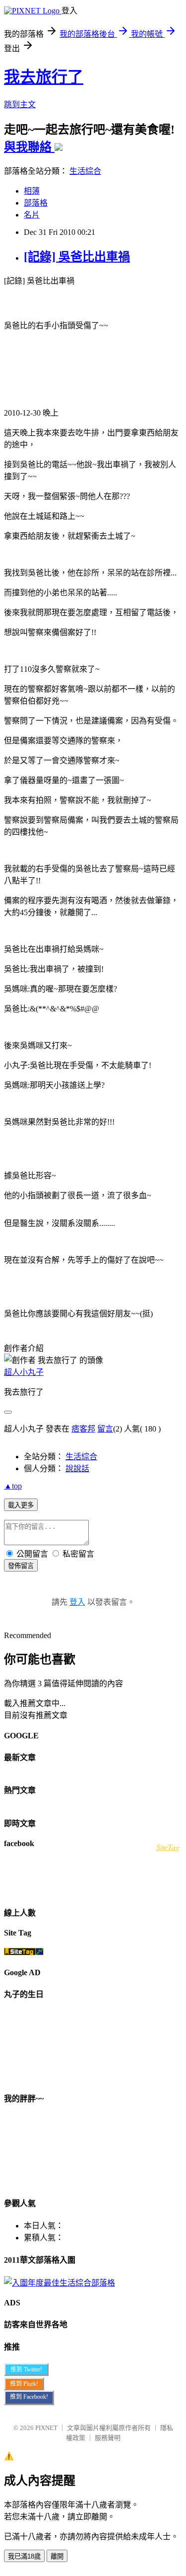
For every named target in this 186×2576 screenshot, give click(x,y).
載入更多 (21, 1505)
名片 (32, 215)
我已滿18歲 (24, 2556)
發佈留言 (21, 1566)
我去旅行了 (44, 77)
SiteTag (168, 1847)
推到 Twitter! (26, 2369)
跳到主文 (20, 105)
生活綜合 (85, 171)
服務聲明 (108, 2438)
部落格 (36, 203)
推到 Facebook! (29, 2397)
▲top (13, 1486)
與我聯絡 (29, 147)
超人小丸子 (24, 1372)
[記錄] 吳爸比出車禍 (77, 257)
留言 (105, 1429)
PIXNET (46, 2428)
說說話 (77, 1468)
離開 (57, 2556)
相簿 (32, 191)
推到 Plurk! (24, 2384)
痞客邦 (83, 1429)
